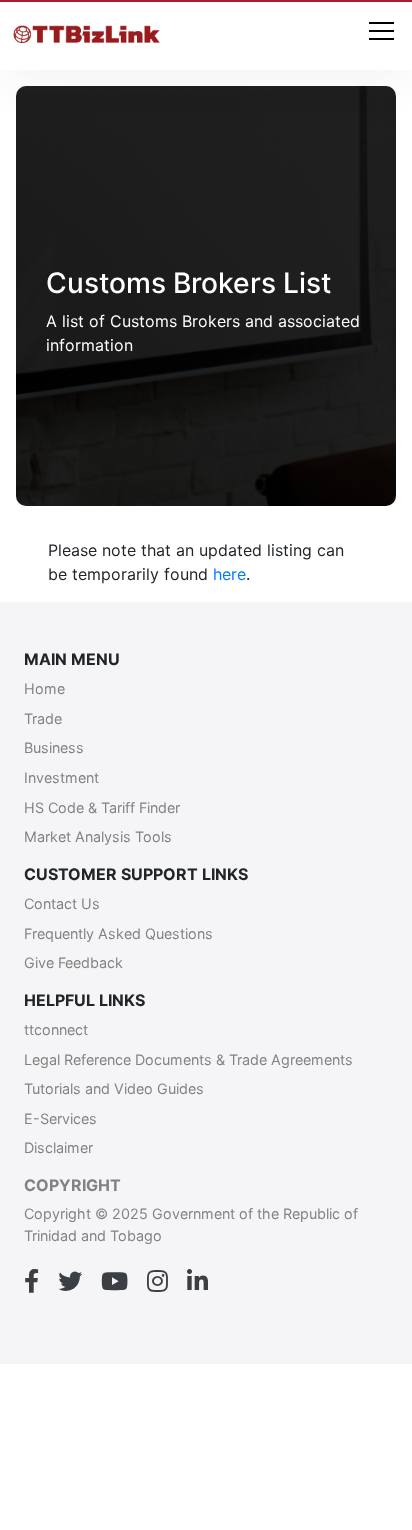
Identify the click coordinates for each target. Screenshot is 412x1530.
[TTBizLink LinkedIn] (197, 1282)
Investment (61, 777)
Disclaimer (58, 1147)
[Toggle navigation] (381, 32)
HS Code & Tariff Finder (102, 807)
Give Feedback (73, 962)
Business (54, 747)
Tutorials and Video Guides (114, 1088)
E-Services (60, 1118)
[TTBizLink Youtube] (114, 1282)
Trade (43, 718)
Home (44, 688)
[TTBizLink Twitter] (70, 1282)
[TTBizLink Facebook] (31, 1282)
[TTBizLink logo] (89, 36)
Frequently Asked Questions (118, 933)
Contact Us (62, 903)
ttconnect (56, 1029)
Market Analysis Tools (98, 836)
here (229, 574)
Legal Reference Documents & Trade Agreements (188, 1059)
